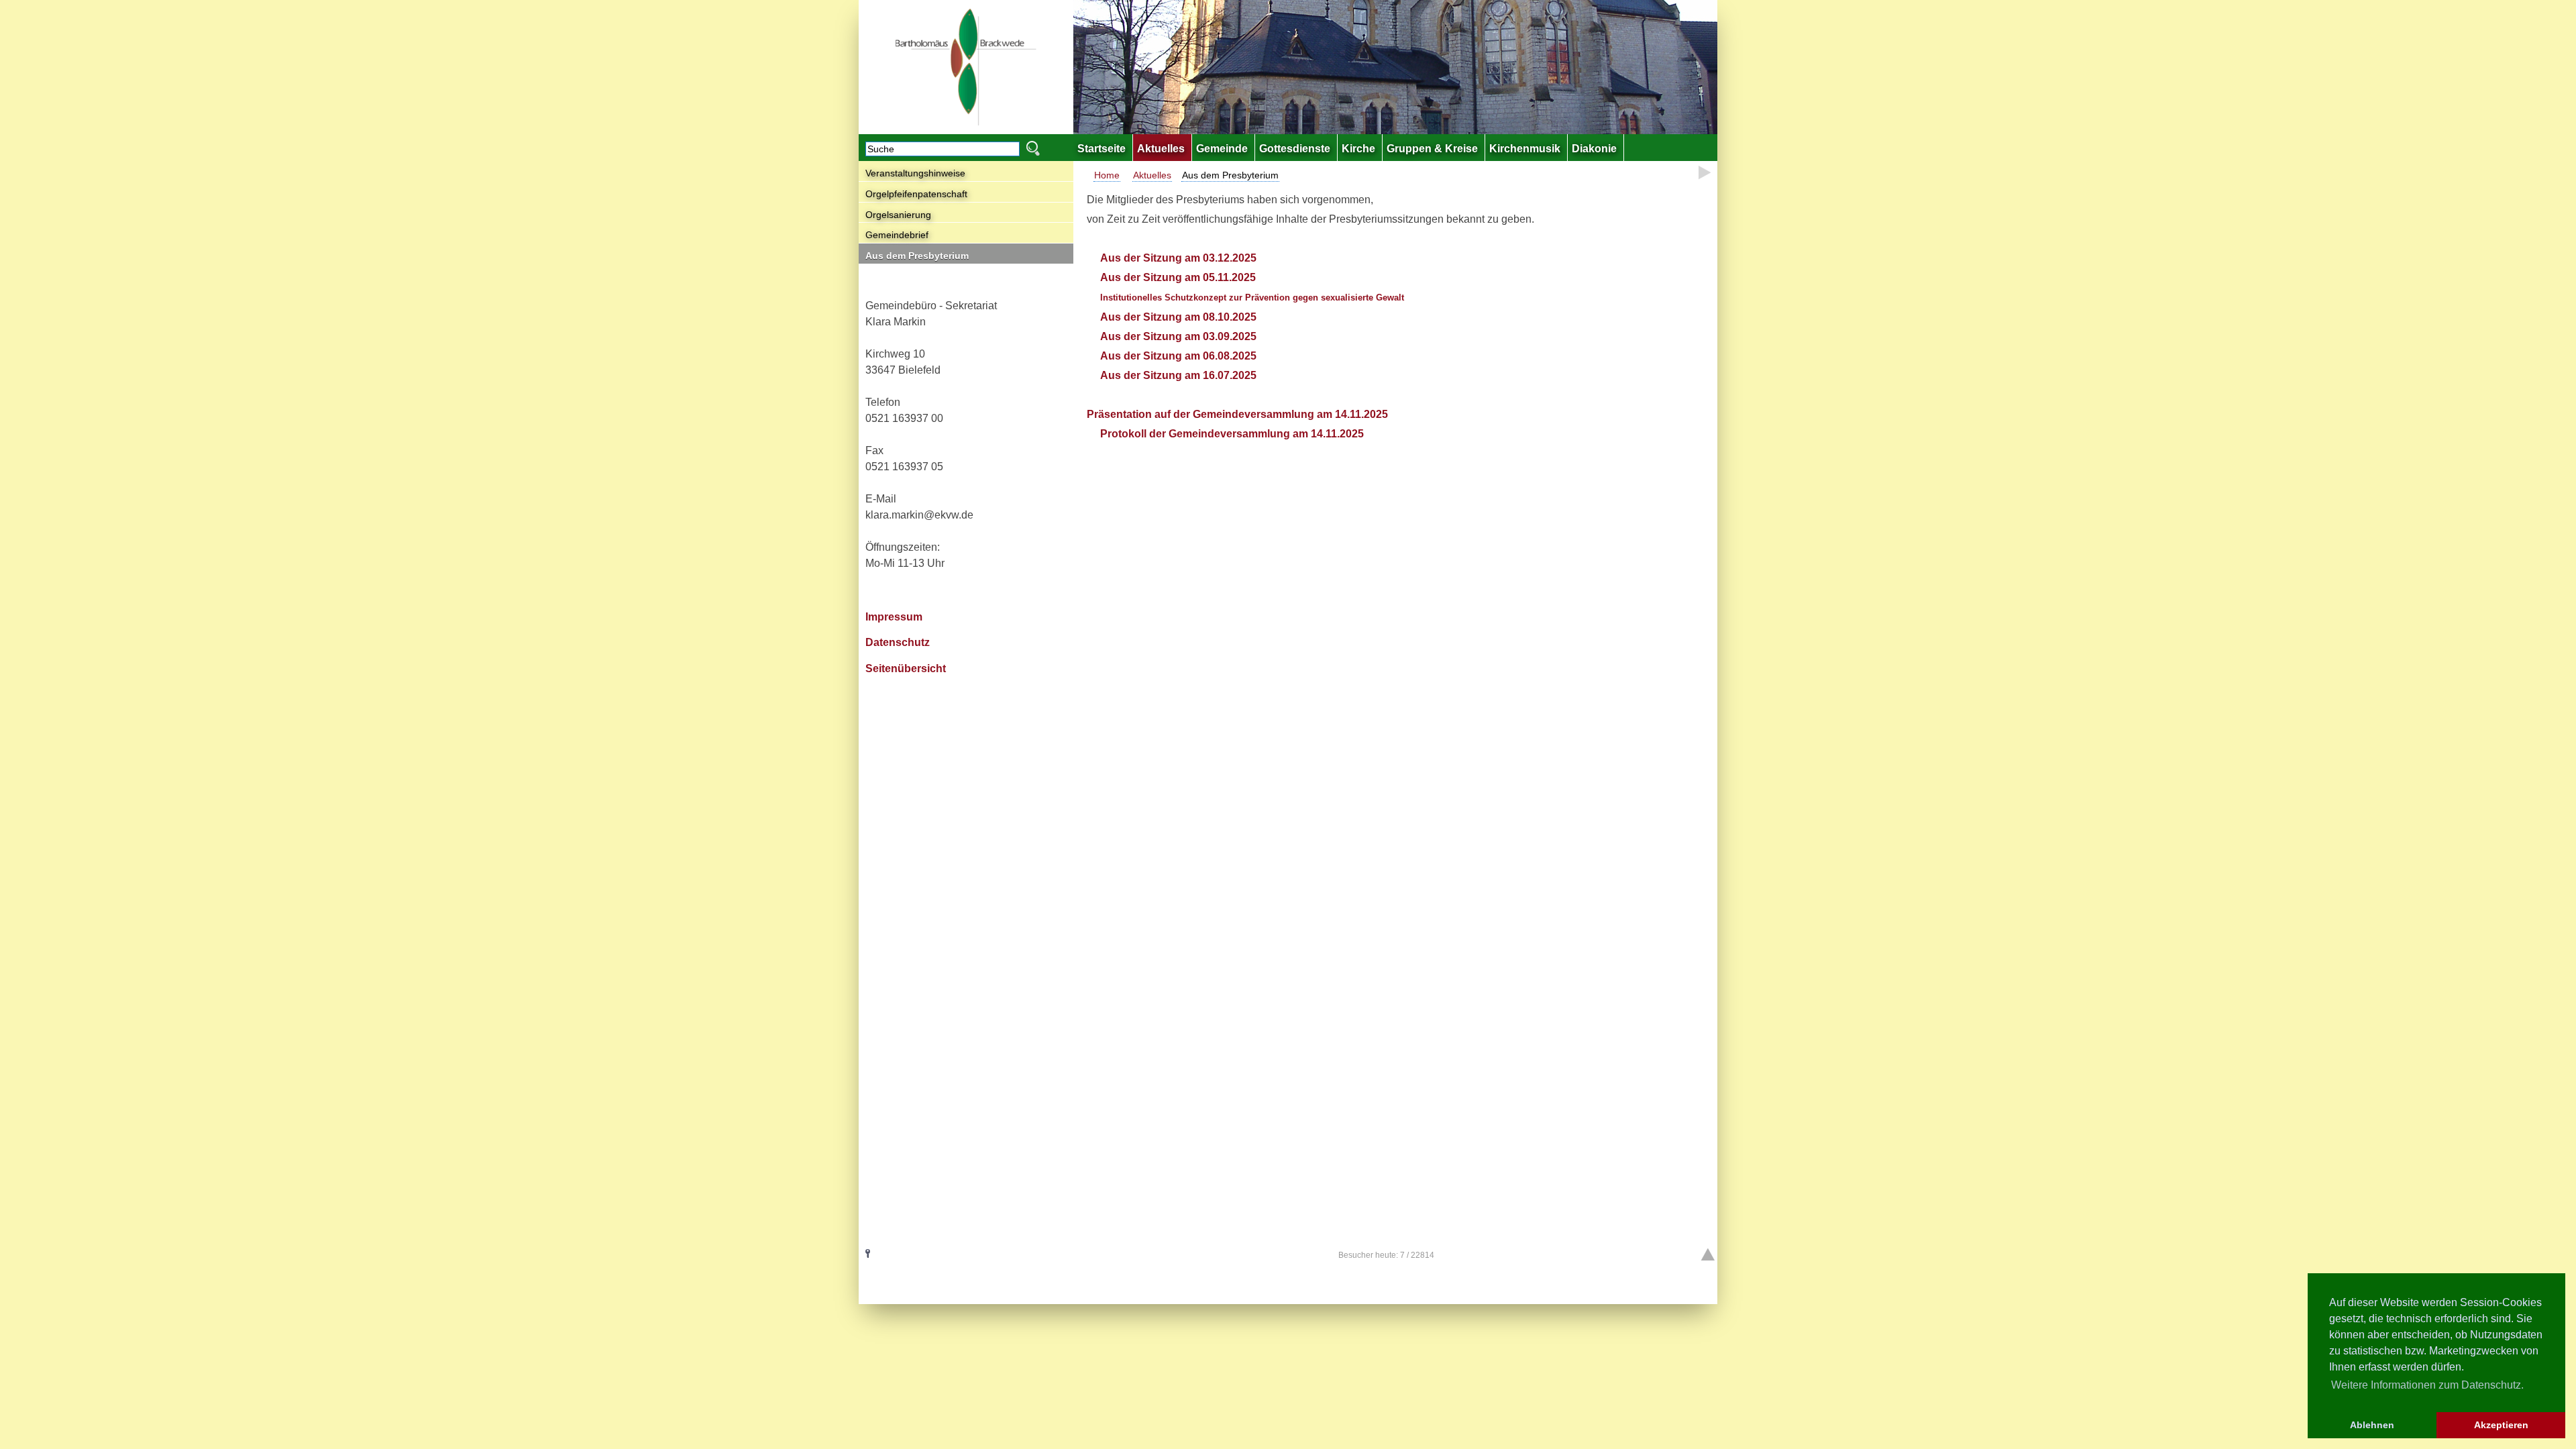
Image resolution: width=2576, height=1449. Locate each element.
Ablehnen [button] (2372, 1425)
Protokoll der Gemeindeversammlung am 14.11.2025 (1232, 434)
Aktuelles (1152, 175)
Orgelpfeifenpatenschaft (916, 194)
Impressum (894, 617)
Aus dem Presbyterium (917, 256)
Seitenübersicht (906, 668)
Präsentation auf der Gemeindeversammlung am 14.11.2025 (1237, 414)
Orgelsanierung (898, 215)
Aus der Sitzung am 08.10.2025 (1180, 317)
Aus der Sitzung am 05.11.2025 (1178, 277)
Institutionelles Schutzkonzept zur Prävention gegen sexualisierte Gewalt (1252, 298)
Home (1107, 175)
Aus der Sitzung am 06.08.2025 (1180, 356)
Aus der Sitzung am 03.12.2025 (1180, 258)
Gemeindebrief (897, 235)
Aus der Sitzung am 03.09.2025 (1178, 336)
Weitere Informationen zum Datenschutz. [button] (2427, 1385)
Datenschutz (898, 642)
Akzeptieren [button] (2501, 1425)
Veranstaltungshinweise (915, 173)
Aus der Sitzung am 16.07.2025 (1178, 375)
